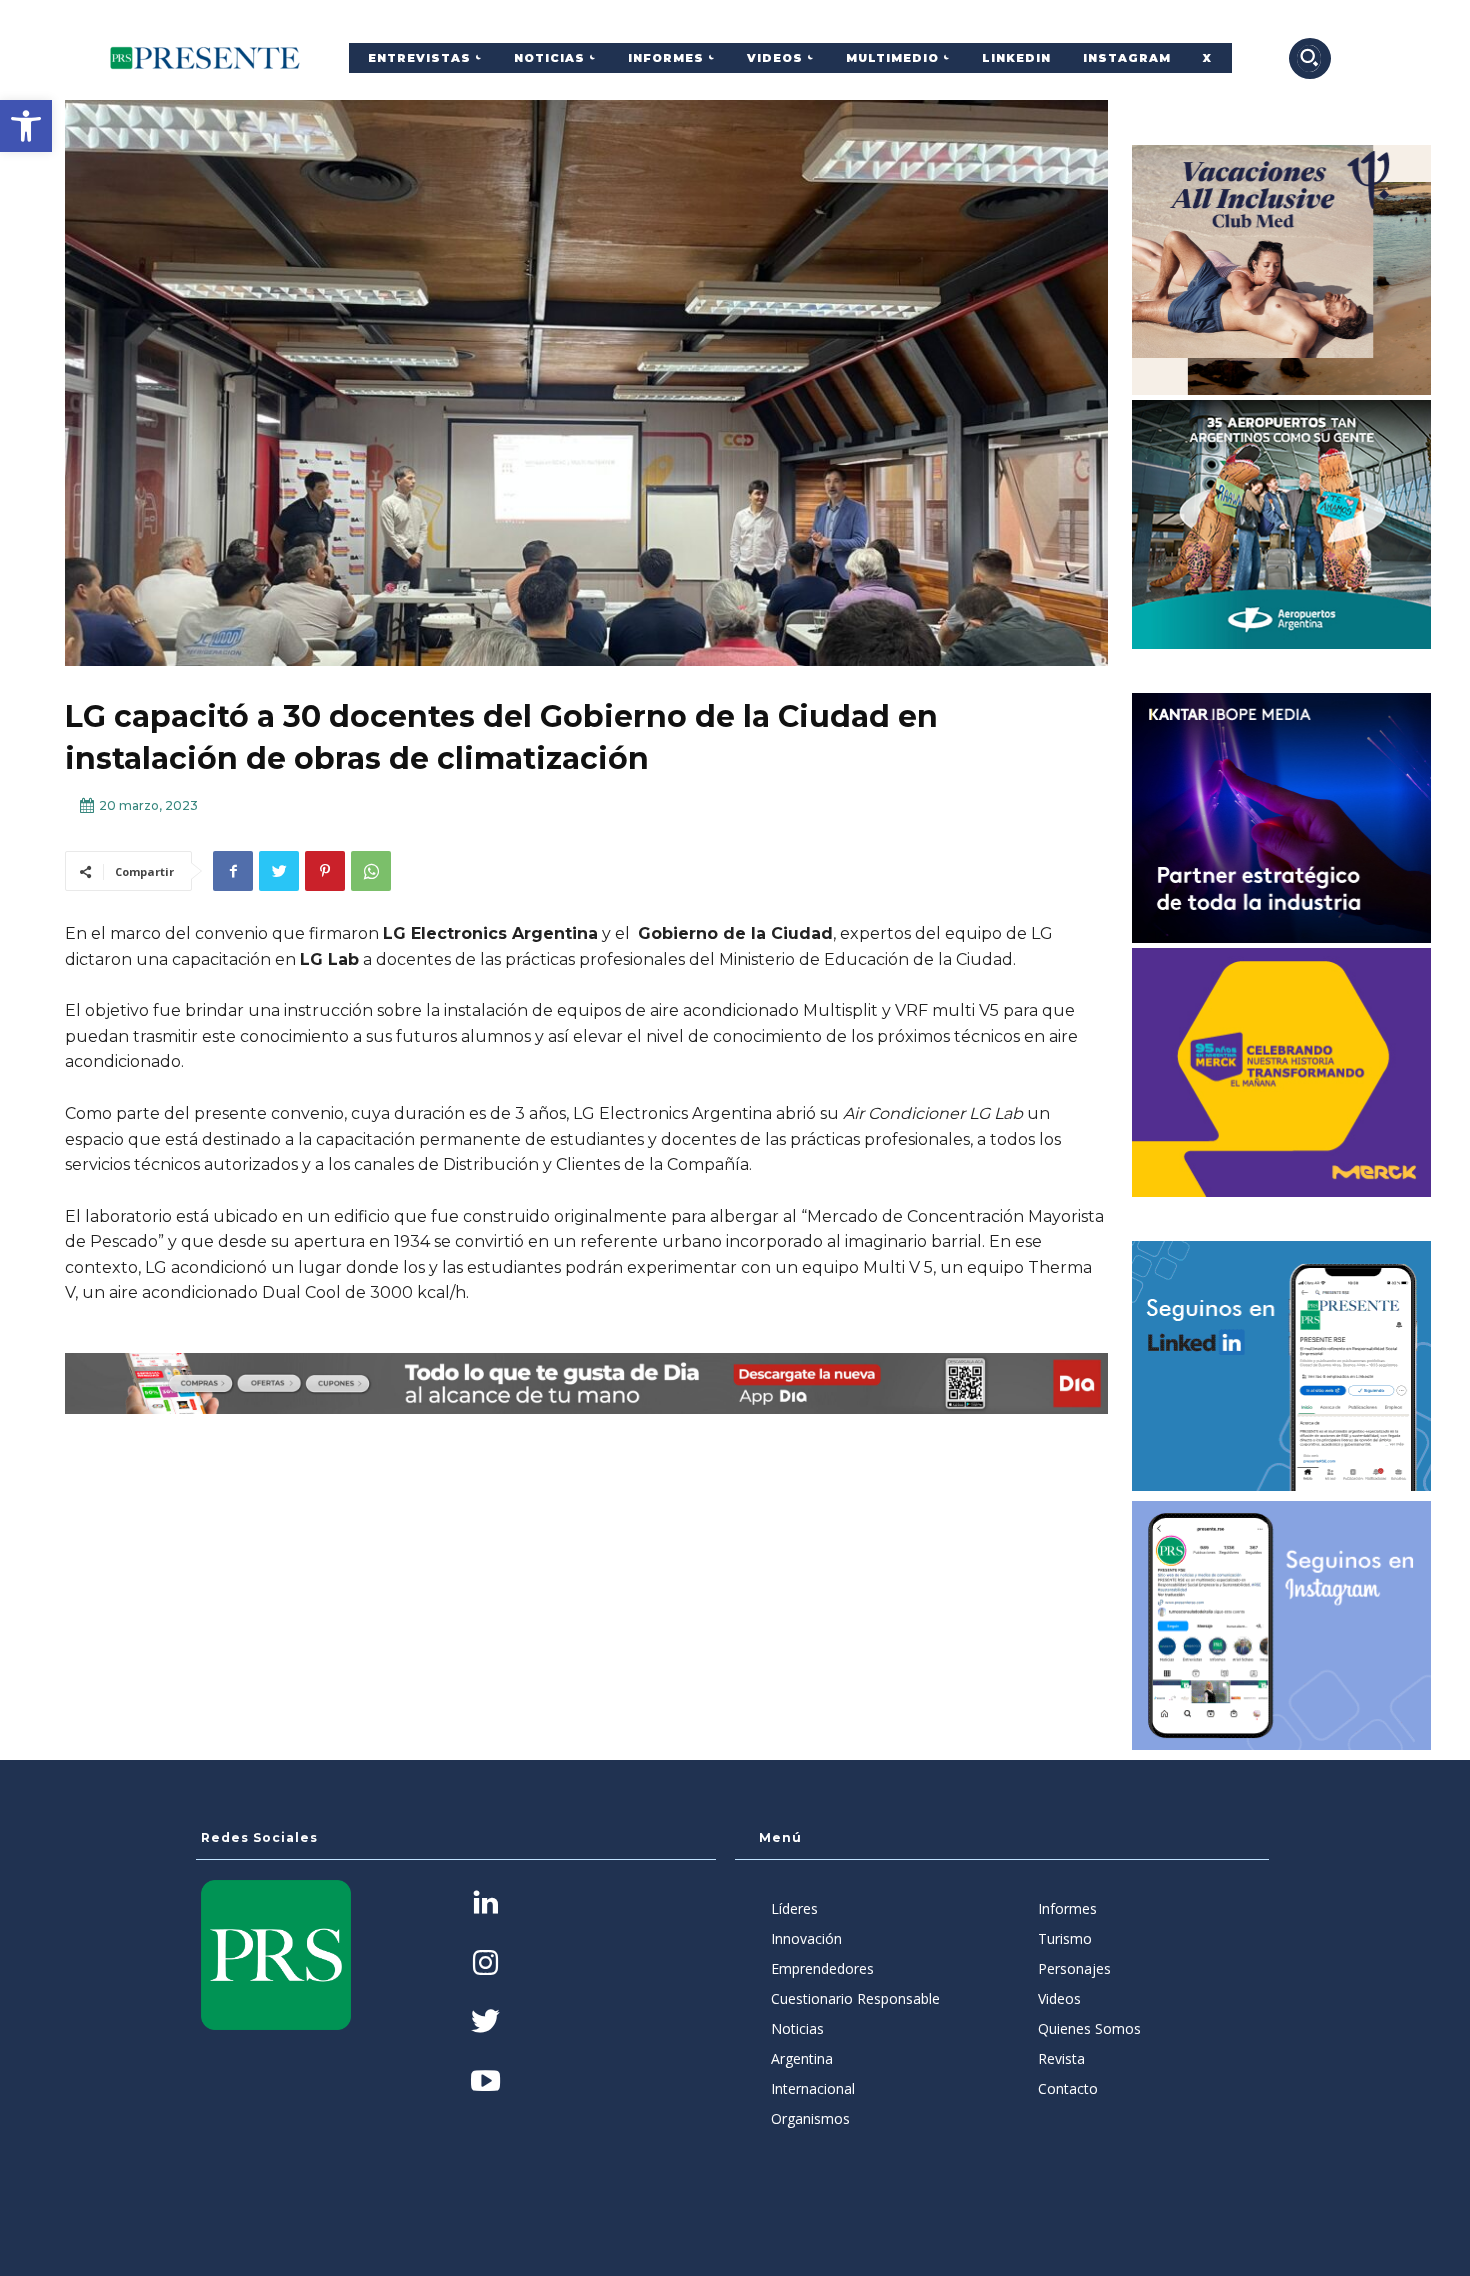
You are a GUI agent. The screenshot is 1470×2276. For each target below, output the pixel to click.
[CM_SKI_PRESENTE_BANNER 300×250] (1282, 270)
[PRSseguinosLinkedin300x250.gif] (1282, 1366)
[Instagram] (485, 1964)
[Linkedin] (485, 1904)
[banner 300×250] (1282, 525)
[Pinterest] (325, 871)
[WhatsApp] (371, 871)
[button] (26, 126)
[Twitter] (279, 871)
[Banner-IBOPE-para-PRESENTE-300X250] (1282, 818)
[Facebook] (233, 871)
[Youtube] (485, 2082)
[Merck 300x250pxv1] (1282, 1073)
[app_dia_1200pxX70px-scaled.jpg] (586, 1383)
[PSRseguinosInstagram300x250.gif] (1282, 1626)
